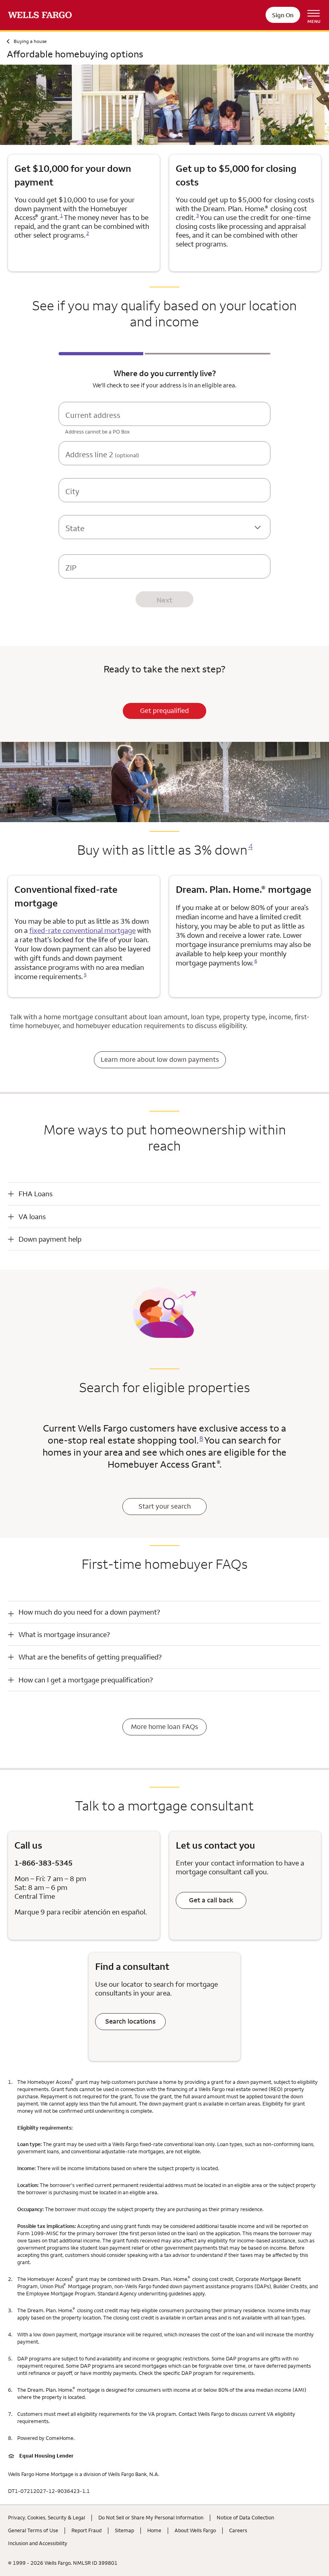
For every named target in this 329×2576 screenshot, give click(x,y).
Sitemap (124, 2530)
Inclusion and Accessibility (38, 2543)
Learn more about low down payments (160, 1059)
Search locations (130, 2021)
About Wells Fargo (195, 2530)
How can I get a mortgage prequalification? (86, 1680)
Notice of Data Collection (245, 2517)
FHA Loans (36, 1194)
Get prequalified (164, 711)
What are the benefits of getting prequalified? (90, 1657)
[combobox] (164, 422)
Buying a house (30, 41)
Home (154, 2530)
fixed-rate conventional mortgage (82, 930)
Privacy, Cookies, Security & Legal (47, 2517)
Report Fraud (86, 2530)
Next (164, 600)
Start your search (164, 1506)
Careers (238, 2530)
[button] (164, 1194)
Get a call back (211, 1900)
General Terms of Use (33, 2530)
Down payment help (50, 1239)
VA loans (32, 1217)
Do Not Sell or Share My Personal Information (151, 2517)
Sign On (283, 15)
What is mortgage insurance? (64, 1634)
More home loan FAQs (164, 1727)
